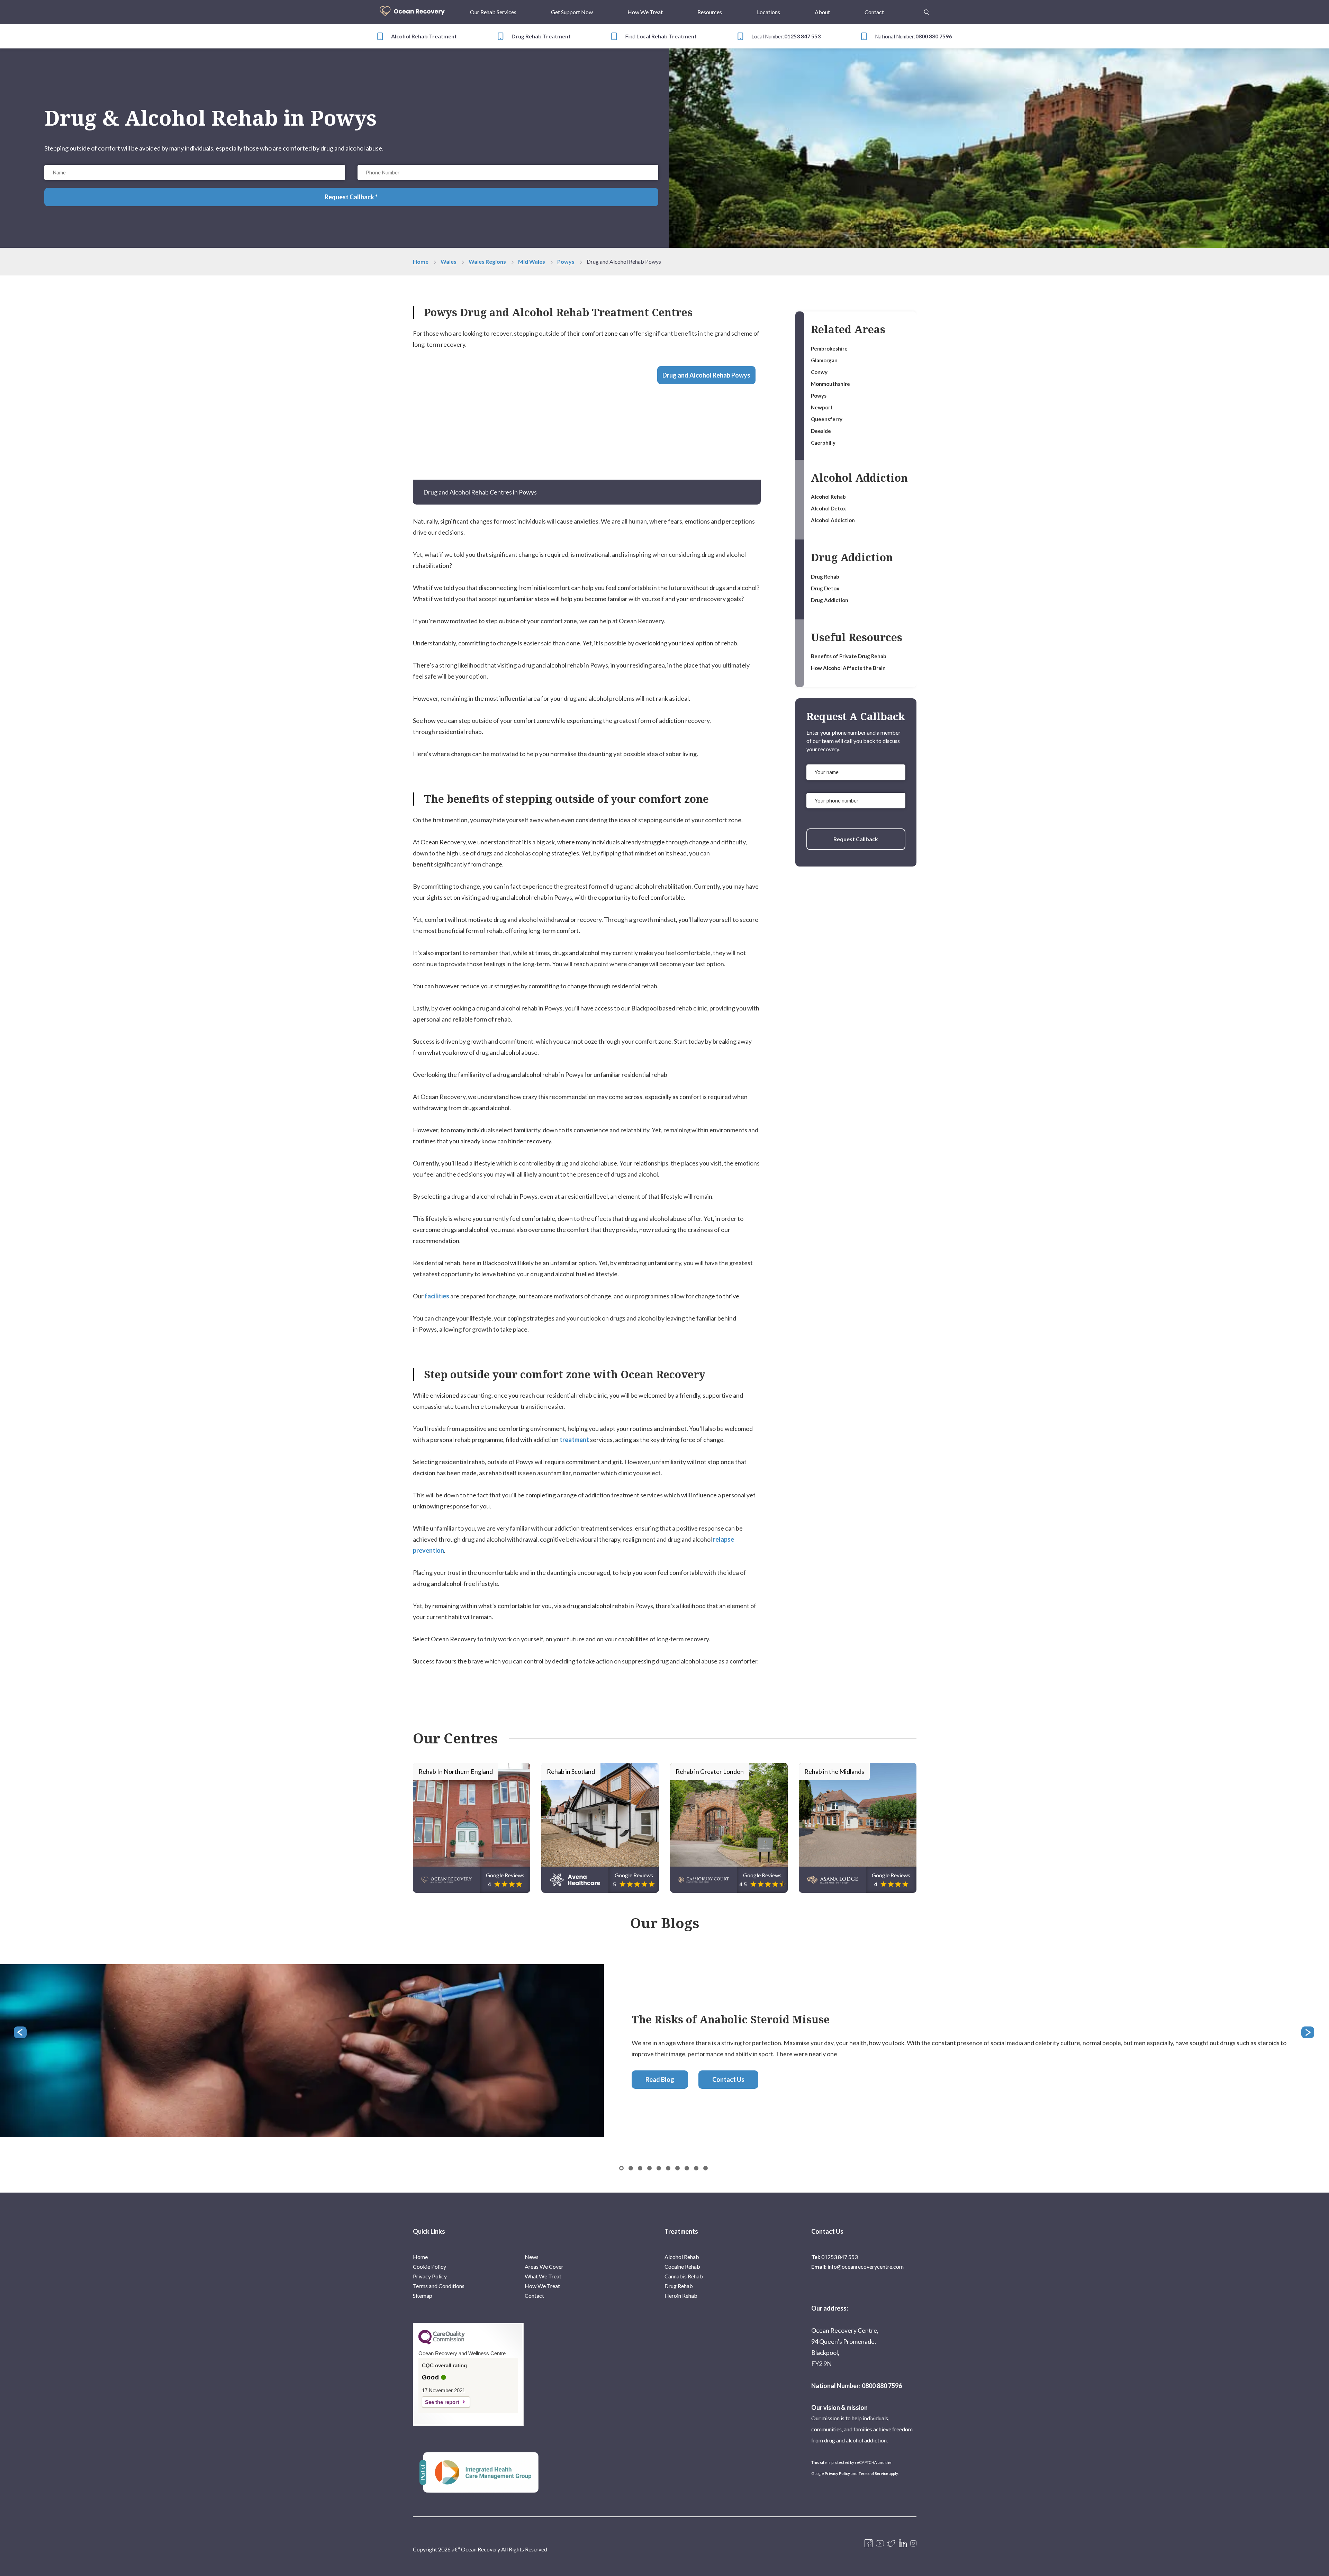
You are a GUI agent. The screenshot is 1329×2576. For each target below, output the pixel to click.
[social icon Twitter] (891, 2544)
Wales (449, 261)
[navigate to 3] (649, 2168)
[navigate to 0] (621, 2168)
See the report (442, 2402)
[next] (1308, 2033)
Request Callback (856, 839)
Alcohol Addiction (833, 520)
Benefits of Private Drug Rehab (849, 656)
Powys (566, 261)
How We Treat (645, 12)
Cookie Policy (430, 2266)
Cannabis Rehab (684, 2276)
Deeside (821, 431)
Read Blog (660, 2079)
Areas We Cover (544, 2266)
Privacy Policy (430, 2276)
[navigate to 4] (659, 2168)
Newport (822, 407)
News (532, 2257)
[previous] (21, 2033)
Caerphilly (823, 443)
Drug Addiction (830, 600)
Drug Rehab (825, 577)
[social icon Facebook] (869, 2544)
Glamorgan (824, 360)
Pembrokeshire (829, 348)
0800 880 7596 (934, 36)
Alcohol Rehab (828, 497)
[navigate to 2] (640, 2168)
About (822, 12)
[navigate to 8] (696, 2168)
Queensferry (827, 419)
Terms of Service (873, 2473)
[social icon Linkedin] (903, 2544)
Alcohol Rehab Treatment (424, 36)
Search (926, 8)
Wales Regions (487, 261)
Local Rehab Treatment (667, 36)
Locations (769, 12)
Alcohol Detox (828, 508)
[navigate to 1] (631, 2168)
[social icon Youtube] (880, 2544)
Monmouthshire (830, 384)
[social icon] (913, 2544)
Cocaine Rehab (682, 2266)
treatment (574, 1440)
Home (421, 261)
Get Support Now (572, 12)
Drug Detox (825, 588)
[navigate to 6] (677, 2168)
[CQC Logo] (442, 2343)
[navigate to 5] (668, 2168)
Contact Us (728, 2079)
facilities (437, 1296)
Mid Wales (532, 261)
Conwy (819, 372)
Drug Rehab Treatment (541, 36)
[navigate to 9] (706, 2168)
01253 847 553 (802, 36)
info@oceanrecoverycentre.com (866, 2266)
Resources (710, 12)
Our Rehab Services (493, 12)
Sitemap (423, 2296)
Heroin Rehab (681, 2296)
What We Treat (543, 2276)
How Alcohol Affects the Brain (848, 668)
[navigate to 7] (687, 2168)
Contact (874, 12)
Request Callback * (351, 197)
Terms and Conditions (439, 2286)
